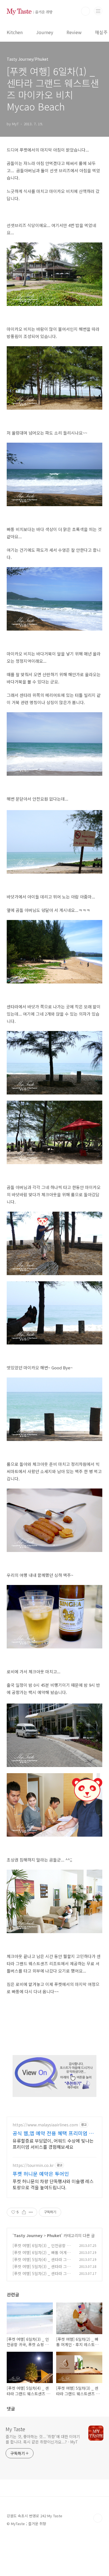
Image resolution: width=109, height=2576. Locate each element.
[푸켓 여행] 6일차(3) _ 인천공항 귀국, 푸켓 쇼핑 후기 (42, 2248)
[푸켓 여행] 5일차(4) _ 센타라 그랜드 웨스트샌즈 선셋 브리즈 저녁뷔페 (43, 2262)
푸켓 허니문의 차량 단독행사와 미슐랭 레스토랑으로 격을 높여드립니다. (53, 2184)
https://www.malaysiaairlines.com (45, 2125)
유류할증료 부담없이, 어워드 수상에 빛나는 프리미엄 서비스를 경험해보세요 (53, 2144)
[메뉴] (98, 11)
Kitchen (15, 32)
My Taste (15, 2429)
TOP (98, 2518)
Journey (45, 32)
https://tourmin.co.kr (33, 2165)
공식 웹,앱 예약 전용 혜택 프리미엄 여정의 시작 (53, 2133)
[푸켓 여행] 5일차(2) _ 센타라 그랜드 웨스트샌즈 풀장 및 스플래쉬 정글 (43, 2276)
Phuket (54, 2235)
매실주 (101, 32)
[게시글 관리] (31, 2212)
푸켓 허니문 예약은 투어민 (41, 2174)
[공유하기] (24, 2212)
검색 (86, 11)
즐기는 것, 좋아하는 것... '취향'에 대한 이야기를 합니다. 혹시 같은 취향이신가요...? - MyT (43, 2439)
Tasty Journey (28, 2235)
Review (74, 32)
